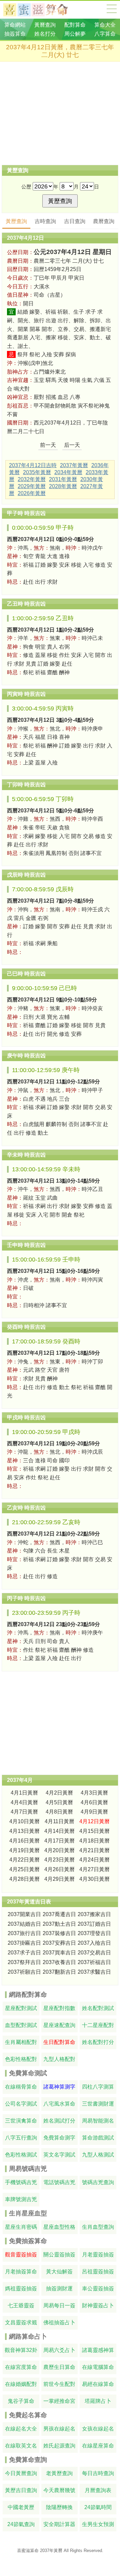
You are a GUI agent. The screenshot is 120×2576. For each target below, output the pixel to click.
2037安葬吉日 (59, 1943)
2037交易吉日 (94, 1953)
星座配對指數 (59, 2008)
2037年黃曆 (74, 465)
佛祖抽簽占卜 (59, 2322)
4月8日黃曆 (59, 1812)
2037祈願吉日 (24, 1972)
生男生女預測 (98, 2524)
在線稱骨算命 (21, 2087)
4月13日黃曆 (24, 1831)
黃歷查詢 (16, 221)
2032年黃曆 (32, 479)
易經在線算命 (98, 2384)
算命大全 (112, 9)
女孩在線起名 (98, 2429)
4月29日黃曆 (59, 1879)
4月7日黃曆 (24, 1812)
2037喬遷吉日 (59, 1914)
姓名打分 (45, 34)
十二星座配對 (98, 2025)
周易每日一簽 (59, 2305)
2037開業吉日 (24, 1914)
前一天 (48, 445)
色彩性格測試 (21, 2155)
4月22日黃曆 (24, 1860)
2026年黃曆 (32, 493)
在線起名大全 (21, 2429)
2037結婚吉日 (24, 1924)
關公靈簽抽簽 (59, 2255)
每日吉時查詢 (98, 2473)
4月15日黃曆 (94, 1831)
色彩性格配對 (21, 2059)
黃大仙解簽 (59, 2272)
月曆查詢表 (98, 2490)
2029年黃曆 (32, 486)
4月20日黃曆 (59, 1850)
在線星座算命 (98, 2446)
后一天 (72, 445)
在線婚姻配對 (21, 2384)
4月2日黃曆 (59, 1793)
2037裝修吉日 (59, 1933)
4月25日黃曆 (24, 1869)
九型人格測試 (98, 2155)
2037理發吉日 (94, 1933)
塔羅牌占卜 (98, 2401)
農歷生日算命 (59, 2367)
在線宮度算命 (21, 2367)
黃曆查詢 (45, 25)
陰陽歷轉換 (59, 2507)
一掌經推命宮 (59, 2401)
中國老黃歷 (21, 2507)
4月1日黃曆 (24, 1793)
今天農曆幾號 (59, 2490)
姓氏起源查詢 (59, 2446)
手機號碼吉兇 (21, 2182)
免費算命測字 (59, 2138)
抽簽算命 (15, 34)
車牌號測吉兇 (21, 2199)
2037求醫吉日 (94, 1972)
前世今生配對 (59, 2384)
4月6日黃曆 (94, 1802)
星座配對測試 (21, 2008)
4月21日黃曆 (94, 1850)
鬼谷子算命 (21, 2401)
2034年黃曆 (68, 472)
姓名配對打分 (98, 2042)
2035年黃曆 (37, 472)
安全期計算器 (59, 2524)
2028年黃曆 (63, 486)
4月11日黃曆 (59, 1821)
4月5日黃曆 (59, 1802)
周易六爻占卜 (59, 2350)
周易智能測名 (98, 2121)
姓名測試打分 (59, 2121)
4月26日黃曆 (59, 1869)
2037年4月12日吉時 (33, 465)
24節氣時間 (98, 2507)
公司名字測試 (21, 2104)
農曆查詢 (104, 221)
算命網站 (15, 25)
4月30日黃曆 (94, 1879)
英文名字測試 (59, 2155)
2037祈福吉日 (94, 1962)
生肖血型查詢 (98, 2227)
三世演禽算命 (21, 2121)
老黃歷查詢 (59, 2473)
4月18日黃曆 (94, 1841)
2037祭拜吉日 (24, 1962)
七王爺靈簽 (21, 2305)
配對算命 (75, 25)
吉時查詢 (45, 221)
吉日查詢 (75, 221)
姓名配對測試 (98, 2008)
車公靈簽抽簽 (98, 2289)
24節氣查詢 (21, 2524)
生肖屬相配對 (21, 2042)
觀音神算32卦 (21, 2350)
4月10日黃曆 (24, 1821)
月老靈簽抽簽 (98, 2255)
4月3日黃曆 (94, 1793)
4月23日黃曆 (59, 1860)
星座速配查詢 (59, 2025)
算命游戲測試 (98, 2138)
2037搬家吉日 (94, 1914)
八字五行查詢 (21, 2138)
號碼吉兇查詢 (98, 2182)
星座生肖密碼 (21, 2227)
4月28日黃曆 (24, 1879)
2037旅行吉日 (24, 1933)
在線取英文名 (21, 2446)
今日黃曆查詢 (21, 2473)
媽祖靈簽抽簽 (21, 2289)
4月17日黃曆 (59, 1841)
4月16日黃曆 (24, 1841)
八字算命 (105, 34)
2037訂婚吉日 (94, 1924)
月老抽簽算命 (21, 2272)
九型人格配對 (59, 2059)
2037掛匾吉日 (24, 1943)
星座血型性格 (59, 2227)
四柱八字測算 (98, 2087)
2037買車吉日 (59, 1953)
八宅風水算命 (59, 2104)
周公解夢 (75, 34)
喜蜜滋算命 (28, 2551)
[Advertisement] (60, 113)
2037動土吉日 (59, 1924)
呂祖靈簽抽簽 (98, 2272)
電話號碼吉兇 (59, 2182)
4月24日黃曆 (94, 1860)
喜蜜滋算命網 (41, 10)
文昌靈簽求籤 (21, 2322)
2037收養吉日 (59, 1962)
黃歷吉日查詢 (21, 2490)
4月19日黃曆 (24, 1850)
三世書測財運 (98, 2104)
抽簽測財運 (59, 2289)
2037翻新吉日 (59, 1972)
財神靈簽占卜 (98, 2305)
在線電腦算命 (98, 2367)
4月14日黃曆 (59, 1831)
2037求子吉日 (24, 1953)
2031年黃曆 (63, 479)
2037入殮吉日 (94, 1943)
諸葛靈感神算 (98, 2350)
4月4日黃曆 (24, 1802)
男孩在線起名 (59, 2429)
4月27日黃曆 (94, 1869)
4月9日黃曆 (94, 1812)
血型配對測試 (21, 2025)
